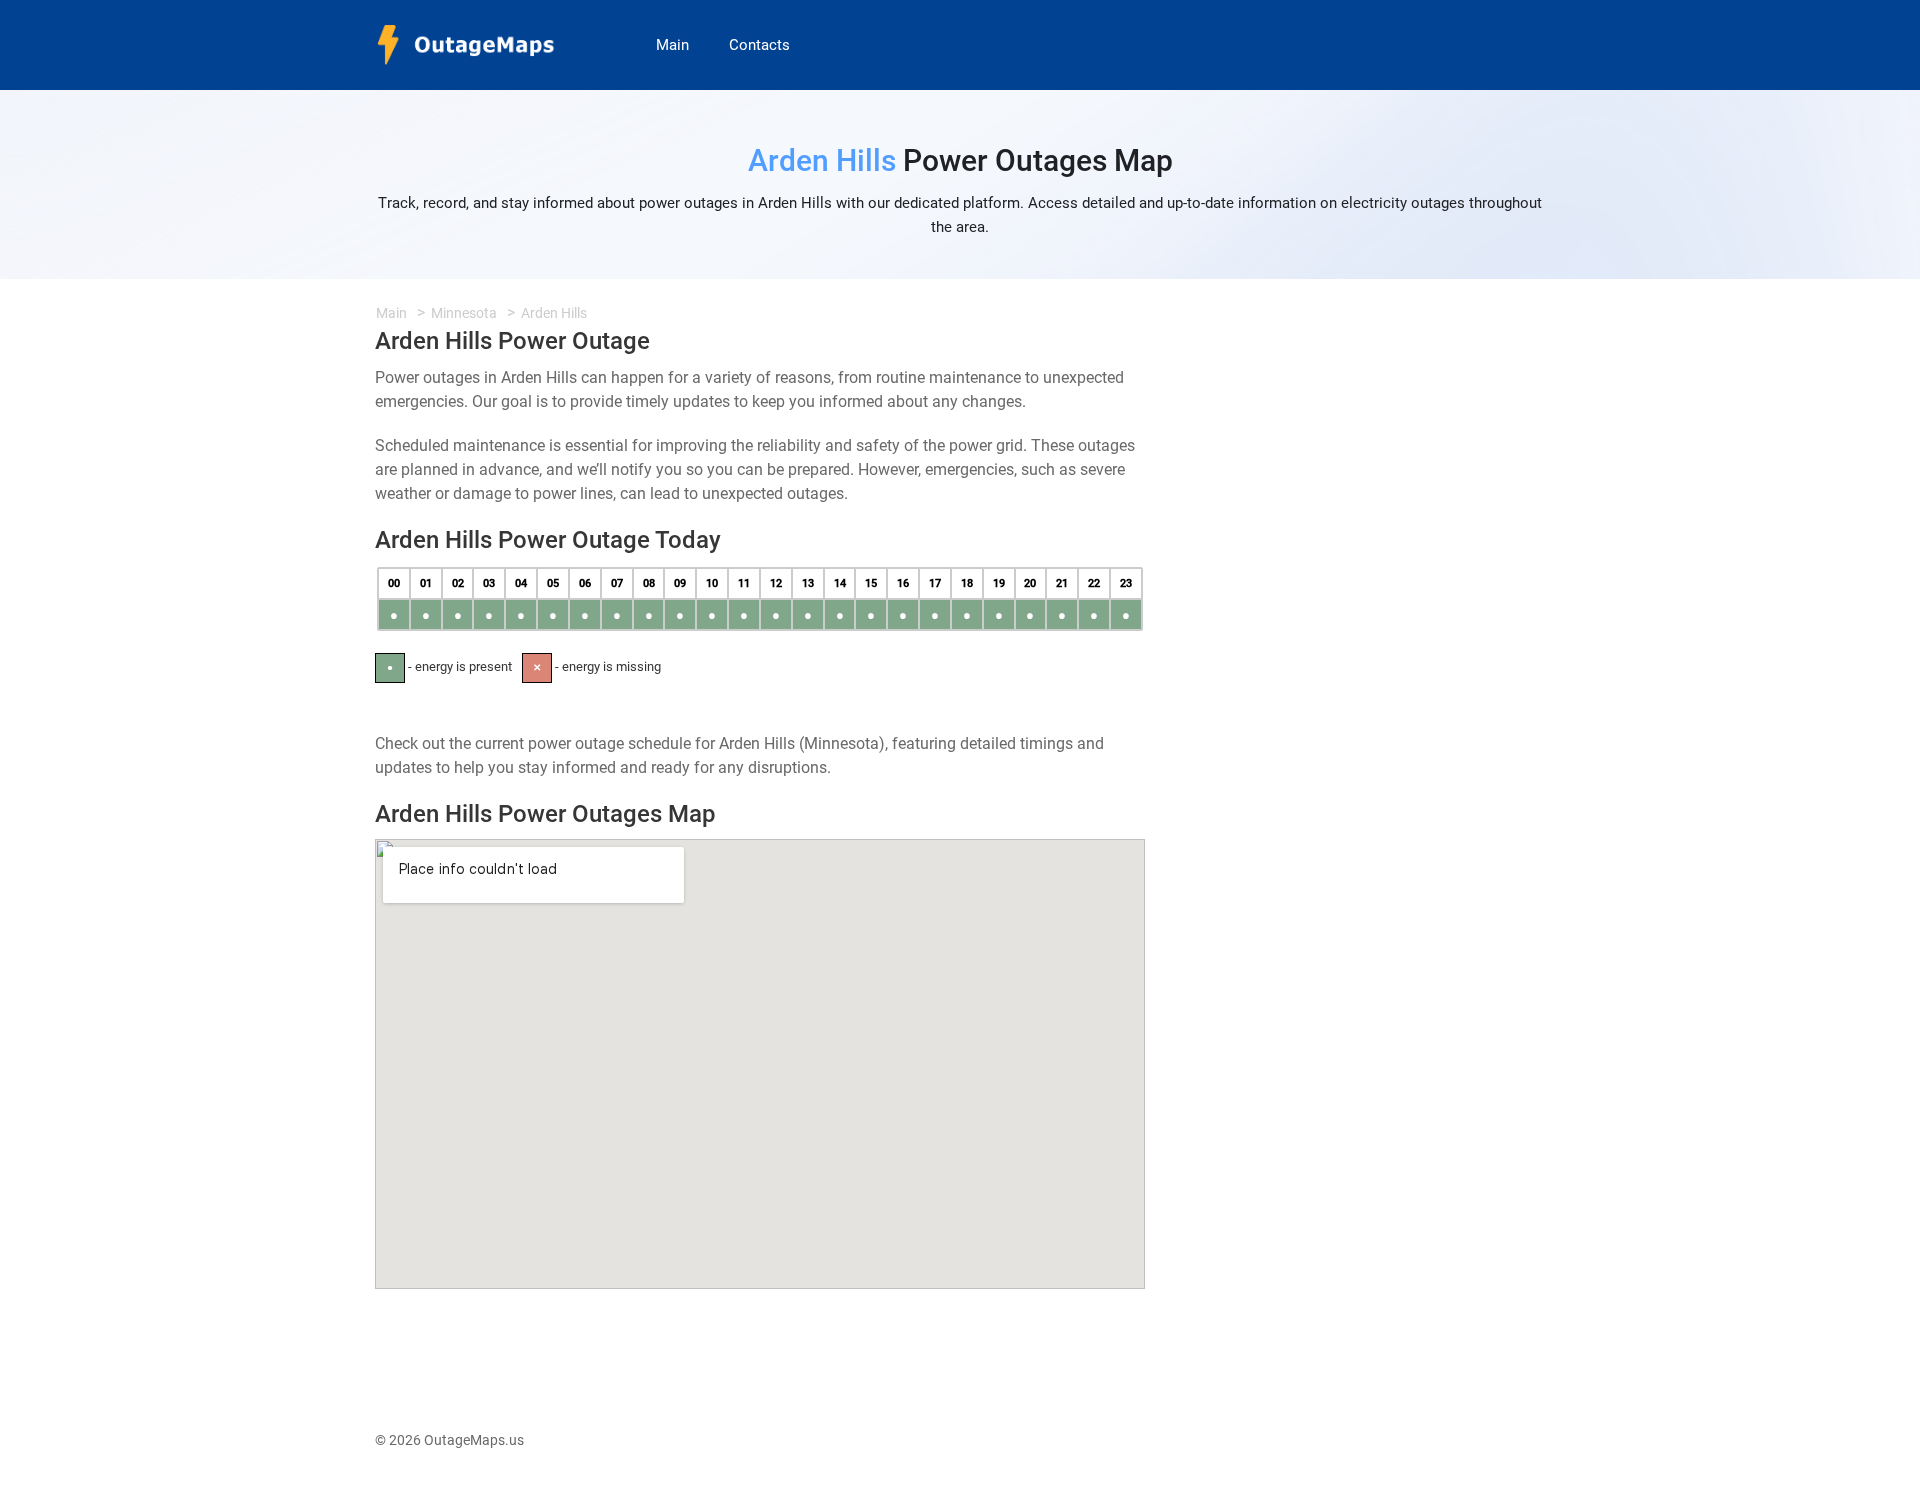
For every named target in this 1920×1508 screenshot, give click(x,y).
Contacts (759, 45)
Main (672, 45)
